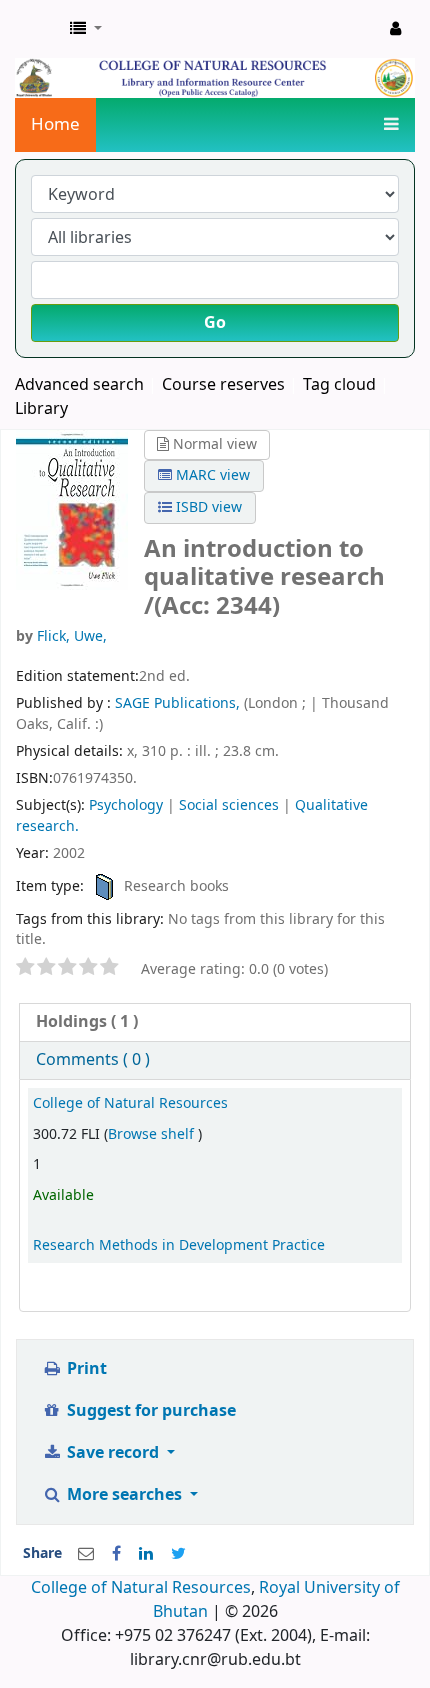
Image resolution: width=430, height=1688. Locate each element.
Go (215, 323)
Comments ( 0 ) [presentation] (93, 1060)
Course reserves (223, 385)
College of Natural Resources (130, 1103)
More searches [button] (124, 1495)
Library (41, 409)
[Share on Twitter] (178, 1554)
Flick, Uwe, (72, 636)
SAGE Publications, (179, 703)
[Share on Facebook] (116, 1554)
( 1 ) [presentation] (87, 1022)
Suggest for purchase (149, 1411)
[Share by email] (86, 1554)
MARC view (211, 475)
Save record (113, 1453)
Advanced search (79, 385)
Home (55, 124)
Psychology (126, 805)
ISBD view (207, 507)
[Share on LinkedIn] (146, 1554)
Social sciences (229, 805)
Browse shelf (153, 1134)
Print (85, 1369)
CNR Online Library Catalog (37, 29)
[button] (86, 29)
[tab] (215, 1022)
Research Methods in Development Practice (179, 1245)
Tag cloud (339, 385)
